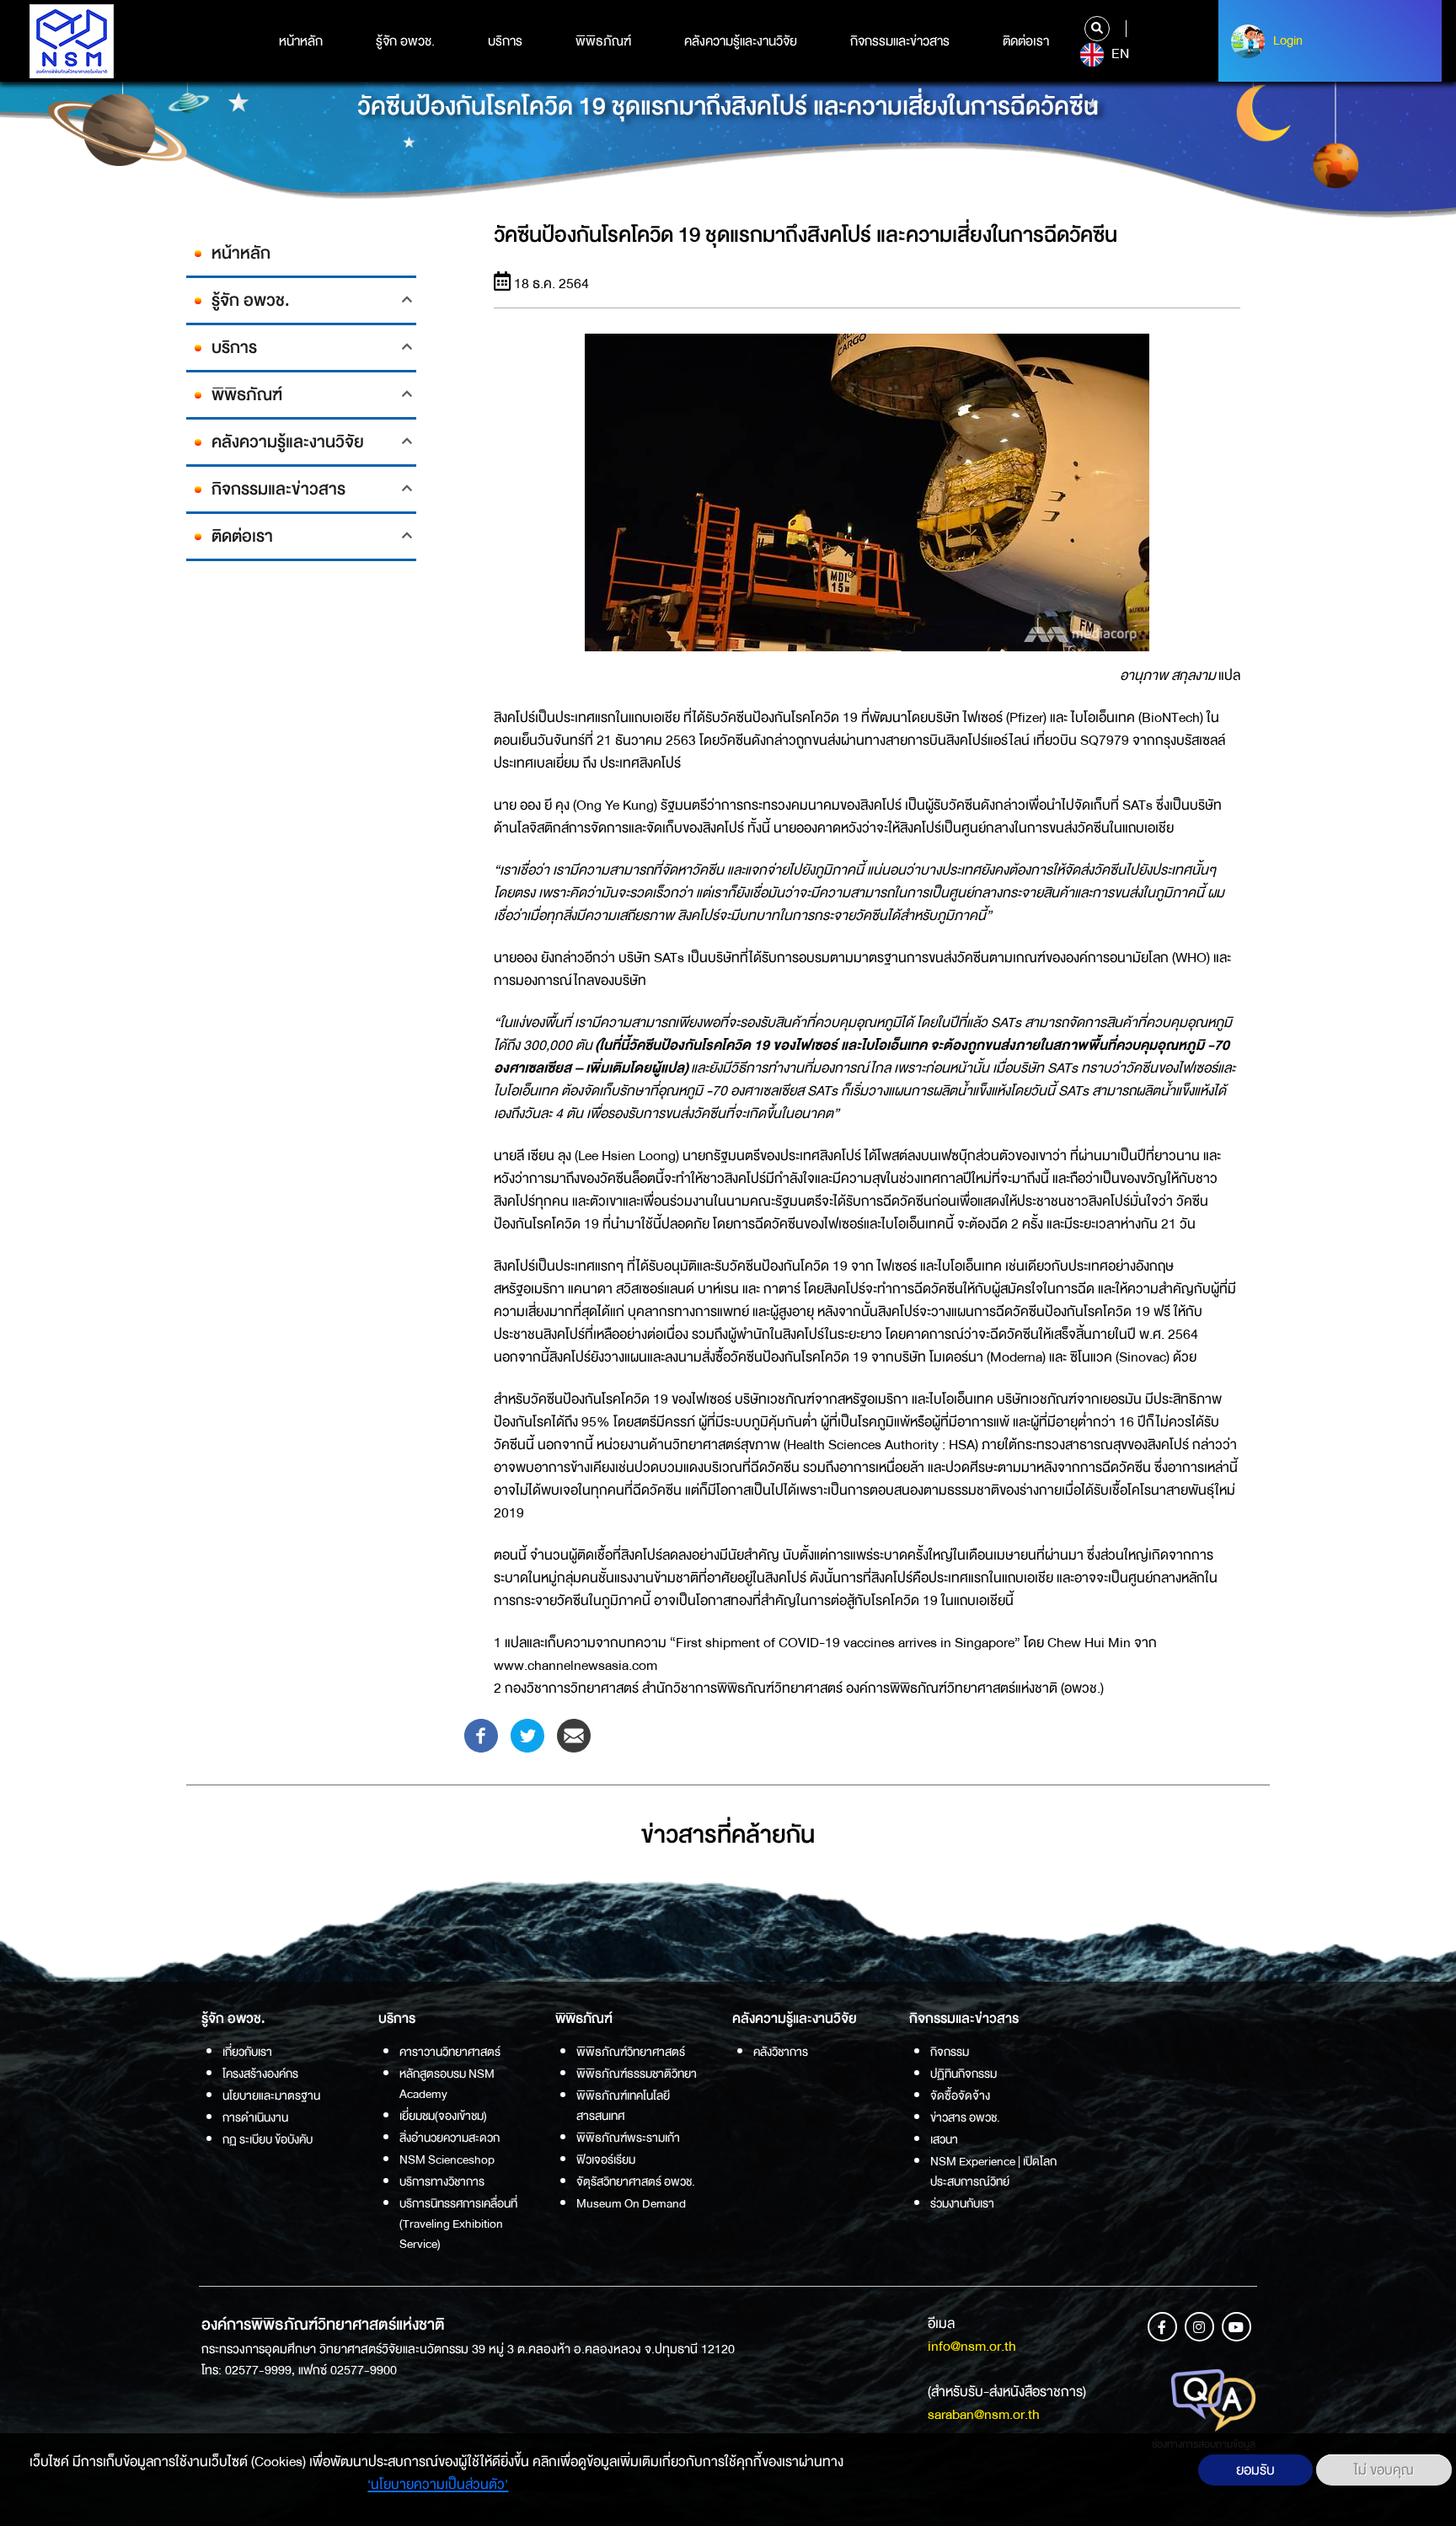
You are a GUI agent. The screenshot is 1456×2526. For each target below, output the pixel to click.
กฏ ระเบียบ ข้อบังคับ (268, 2139)
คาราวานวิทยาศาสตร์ (450, 2052)
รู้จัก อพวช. (405, 41)
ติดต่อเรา (1026, 41)
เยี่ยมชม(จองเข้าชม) (443, 2116)
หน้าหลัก (301, 41)
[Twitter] (527, 1734)
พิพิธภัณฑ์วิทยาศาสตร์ (631, 2052)
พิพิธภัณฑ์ (603, 41)
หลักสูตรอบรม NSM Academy (447, 2084)
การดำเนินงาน (255, 2117)
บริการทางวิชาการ (442, 2181)
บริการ (505, 41)
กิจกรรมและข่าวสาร (900, 41)
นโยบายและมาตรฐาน (271, 2095)
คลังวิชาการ (781, 2052)
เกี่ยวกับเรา (247, 2052)
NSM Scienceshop (447, 2159)
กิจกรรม (950, 2052)
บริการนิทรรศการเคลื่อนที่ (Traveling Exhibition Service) (458, 2224)
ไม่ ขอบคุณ (1384, 2470)
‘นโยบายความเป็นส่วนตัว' (438, 2484)
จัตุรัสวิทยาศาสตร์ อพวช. (636, 2181)
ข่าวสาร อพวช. (965, 2117)
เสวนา (944, 2139)
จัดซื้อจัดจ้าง (960, 2095)
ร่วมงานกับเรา (962, 2203)
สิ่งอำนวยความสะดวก (450, 2138)
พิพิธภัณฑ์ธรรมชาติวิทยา (637, 2074)
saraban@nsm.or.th (984, 2414)
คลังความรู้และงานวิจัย (741, 41)
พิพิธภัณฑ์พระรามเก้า (628, 2138)
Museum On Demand (631, 2203)
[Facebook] (481, 1734)
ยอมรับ (1255, 2470)
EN (1119, 54)
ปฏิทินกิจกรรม (964, 2074)
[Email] (574, 1734)
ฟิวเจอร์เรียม (606, 2159)
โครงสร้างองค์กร (260, 2074)
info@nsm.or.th (972, 2346)
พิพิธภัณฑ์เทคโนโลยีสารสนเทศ (623, 2106)
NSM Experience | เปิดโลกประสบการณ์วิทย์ (993, 2171)
